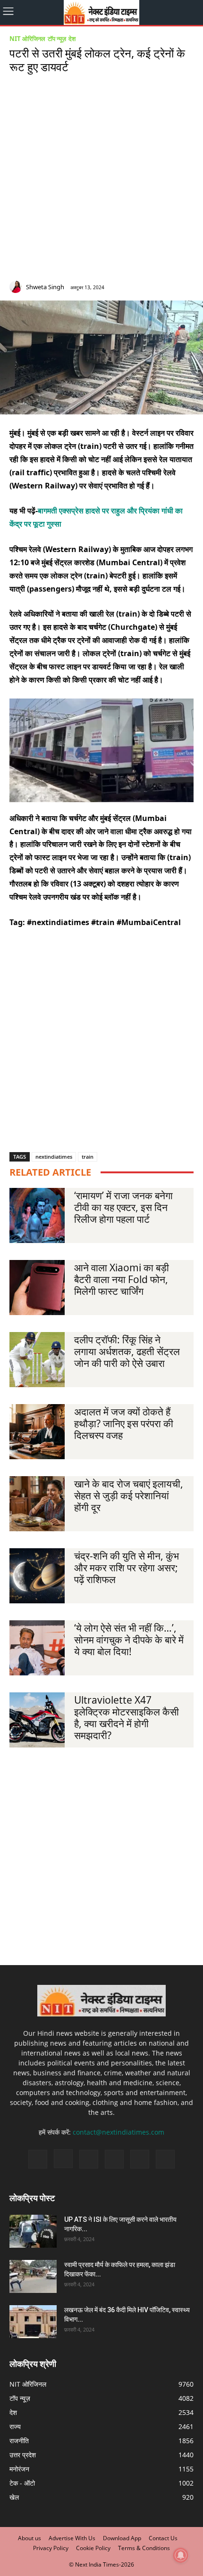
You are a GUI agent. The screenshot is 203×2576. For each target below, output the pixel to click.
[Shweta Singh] (17, 287)
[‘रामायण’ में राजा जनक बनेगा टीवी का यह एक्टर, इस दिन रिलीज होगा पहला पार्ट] (37, 1215)
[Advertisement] (101, 179)
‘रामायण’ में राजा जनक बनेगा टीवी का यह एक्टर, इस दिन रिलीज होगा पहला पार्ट (123, 1207)
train (88, 1157)
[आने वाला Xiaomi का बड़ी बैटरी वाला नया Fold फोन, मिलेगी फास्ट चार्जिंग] (37, 1288)
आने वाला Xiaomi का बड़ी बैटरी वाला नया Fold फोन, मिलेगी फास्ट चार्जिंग (122, 1279)
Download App (122, 2538)
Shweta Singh (45, 287)
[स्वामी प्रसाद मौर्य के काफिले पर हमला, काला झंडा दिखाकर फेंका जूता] (33, 2276)
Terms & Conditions (144, 2548)
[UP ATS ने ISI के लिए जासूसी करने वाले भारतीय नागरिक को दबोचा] (33, 2231)
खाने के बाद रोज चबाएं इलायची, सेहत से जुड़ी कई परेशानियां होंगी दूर (129, 1495)
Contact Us (163, 2538)
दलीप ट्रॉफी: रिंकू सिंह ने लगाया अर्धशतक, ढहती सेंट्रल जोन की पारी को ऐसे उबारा (127, 1351)
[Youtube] (165, 2159)
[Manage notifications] (181, 2555)
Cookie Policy (93, 2548)
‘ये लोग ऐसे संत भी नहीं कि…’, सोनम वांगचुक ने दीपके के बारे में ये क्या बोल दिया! (129, 1640)
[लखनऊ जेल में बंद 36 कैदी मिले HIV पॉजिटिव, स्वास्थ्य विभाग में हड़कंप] (33, 2322)
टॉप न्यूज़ (57, 39)
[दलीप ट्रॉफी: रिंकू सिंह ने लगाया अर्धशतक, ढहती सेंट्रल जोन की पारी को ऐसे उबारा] (37, 1360)
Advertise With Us (72, 2538)
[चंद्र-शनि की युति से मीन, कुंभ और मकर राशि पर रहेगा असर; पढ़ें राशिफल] (37, 1576)
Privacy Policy (51, 2548)
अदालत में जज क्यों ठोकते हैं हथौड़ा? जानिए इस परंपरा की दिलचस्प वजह (124, 1423)
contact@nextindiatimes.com (118, 2132)
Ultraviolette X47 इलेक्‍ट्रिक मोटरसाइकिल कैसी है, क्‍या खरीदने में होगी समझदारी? (127, 1718)
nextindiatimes (54, 1157)
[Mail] (162, 288)
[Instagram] (148, 288)
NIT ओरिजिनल (27, 39)
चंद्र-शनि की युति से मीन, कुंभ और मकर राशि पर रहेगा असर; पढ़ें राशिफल (127, 1568)
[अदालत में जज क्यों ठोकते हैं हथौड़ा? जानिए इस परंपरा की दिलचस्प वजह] (37, 1432)
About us (30, 2538)
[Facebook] (133, 288)
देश (72, 39)
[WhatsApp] (190, 288)
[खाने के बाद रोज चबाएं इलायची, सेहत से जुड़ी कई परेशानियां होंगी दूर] (37, 1504)
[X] (176, 288)
